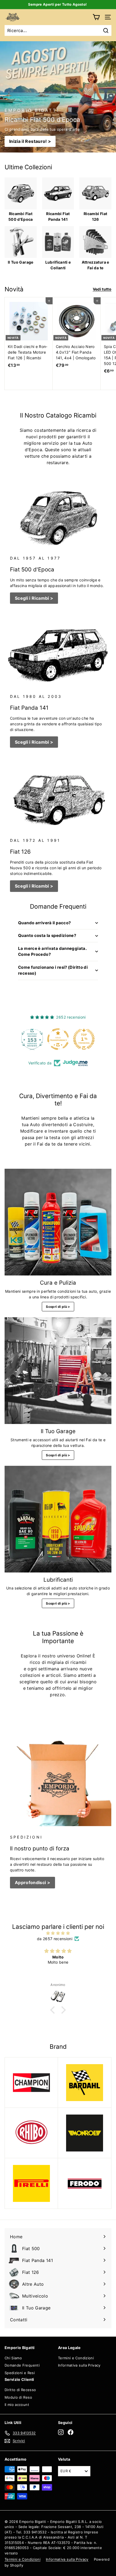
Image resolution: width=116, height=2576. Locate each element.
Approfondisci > (33, 1882)
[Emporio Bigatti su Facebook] (71, 2432)
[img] (58, 1933)
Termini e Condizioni (76, 2358)
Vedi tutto (102, 289)
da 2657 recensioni (55, 1939)
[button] (54, 2010)
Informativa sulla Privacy (79, 2365)
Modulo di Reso (18, 2397)
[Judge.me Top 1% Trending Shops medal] (84, 1039)
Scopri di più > (58, 1307)
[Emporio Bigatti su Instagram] (61, 2432)
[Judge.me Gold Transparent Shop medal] (58, 1039)
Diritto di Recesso (20, 2390)
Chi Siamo (13, 2358)
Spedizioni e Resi (20, 2373)
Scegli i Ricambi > (34, 598)
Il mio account (17, 2405)
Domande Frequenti (22, 2365)
